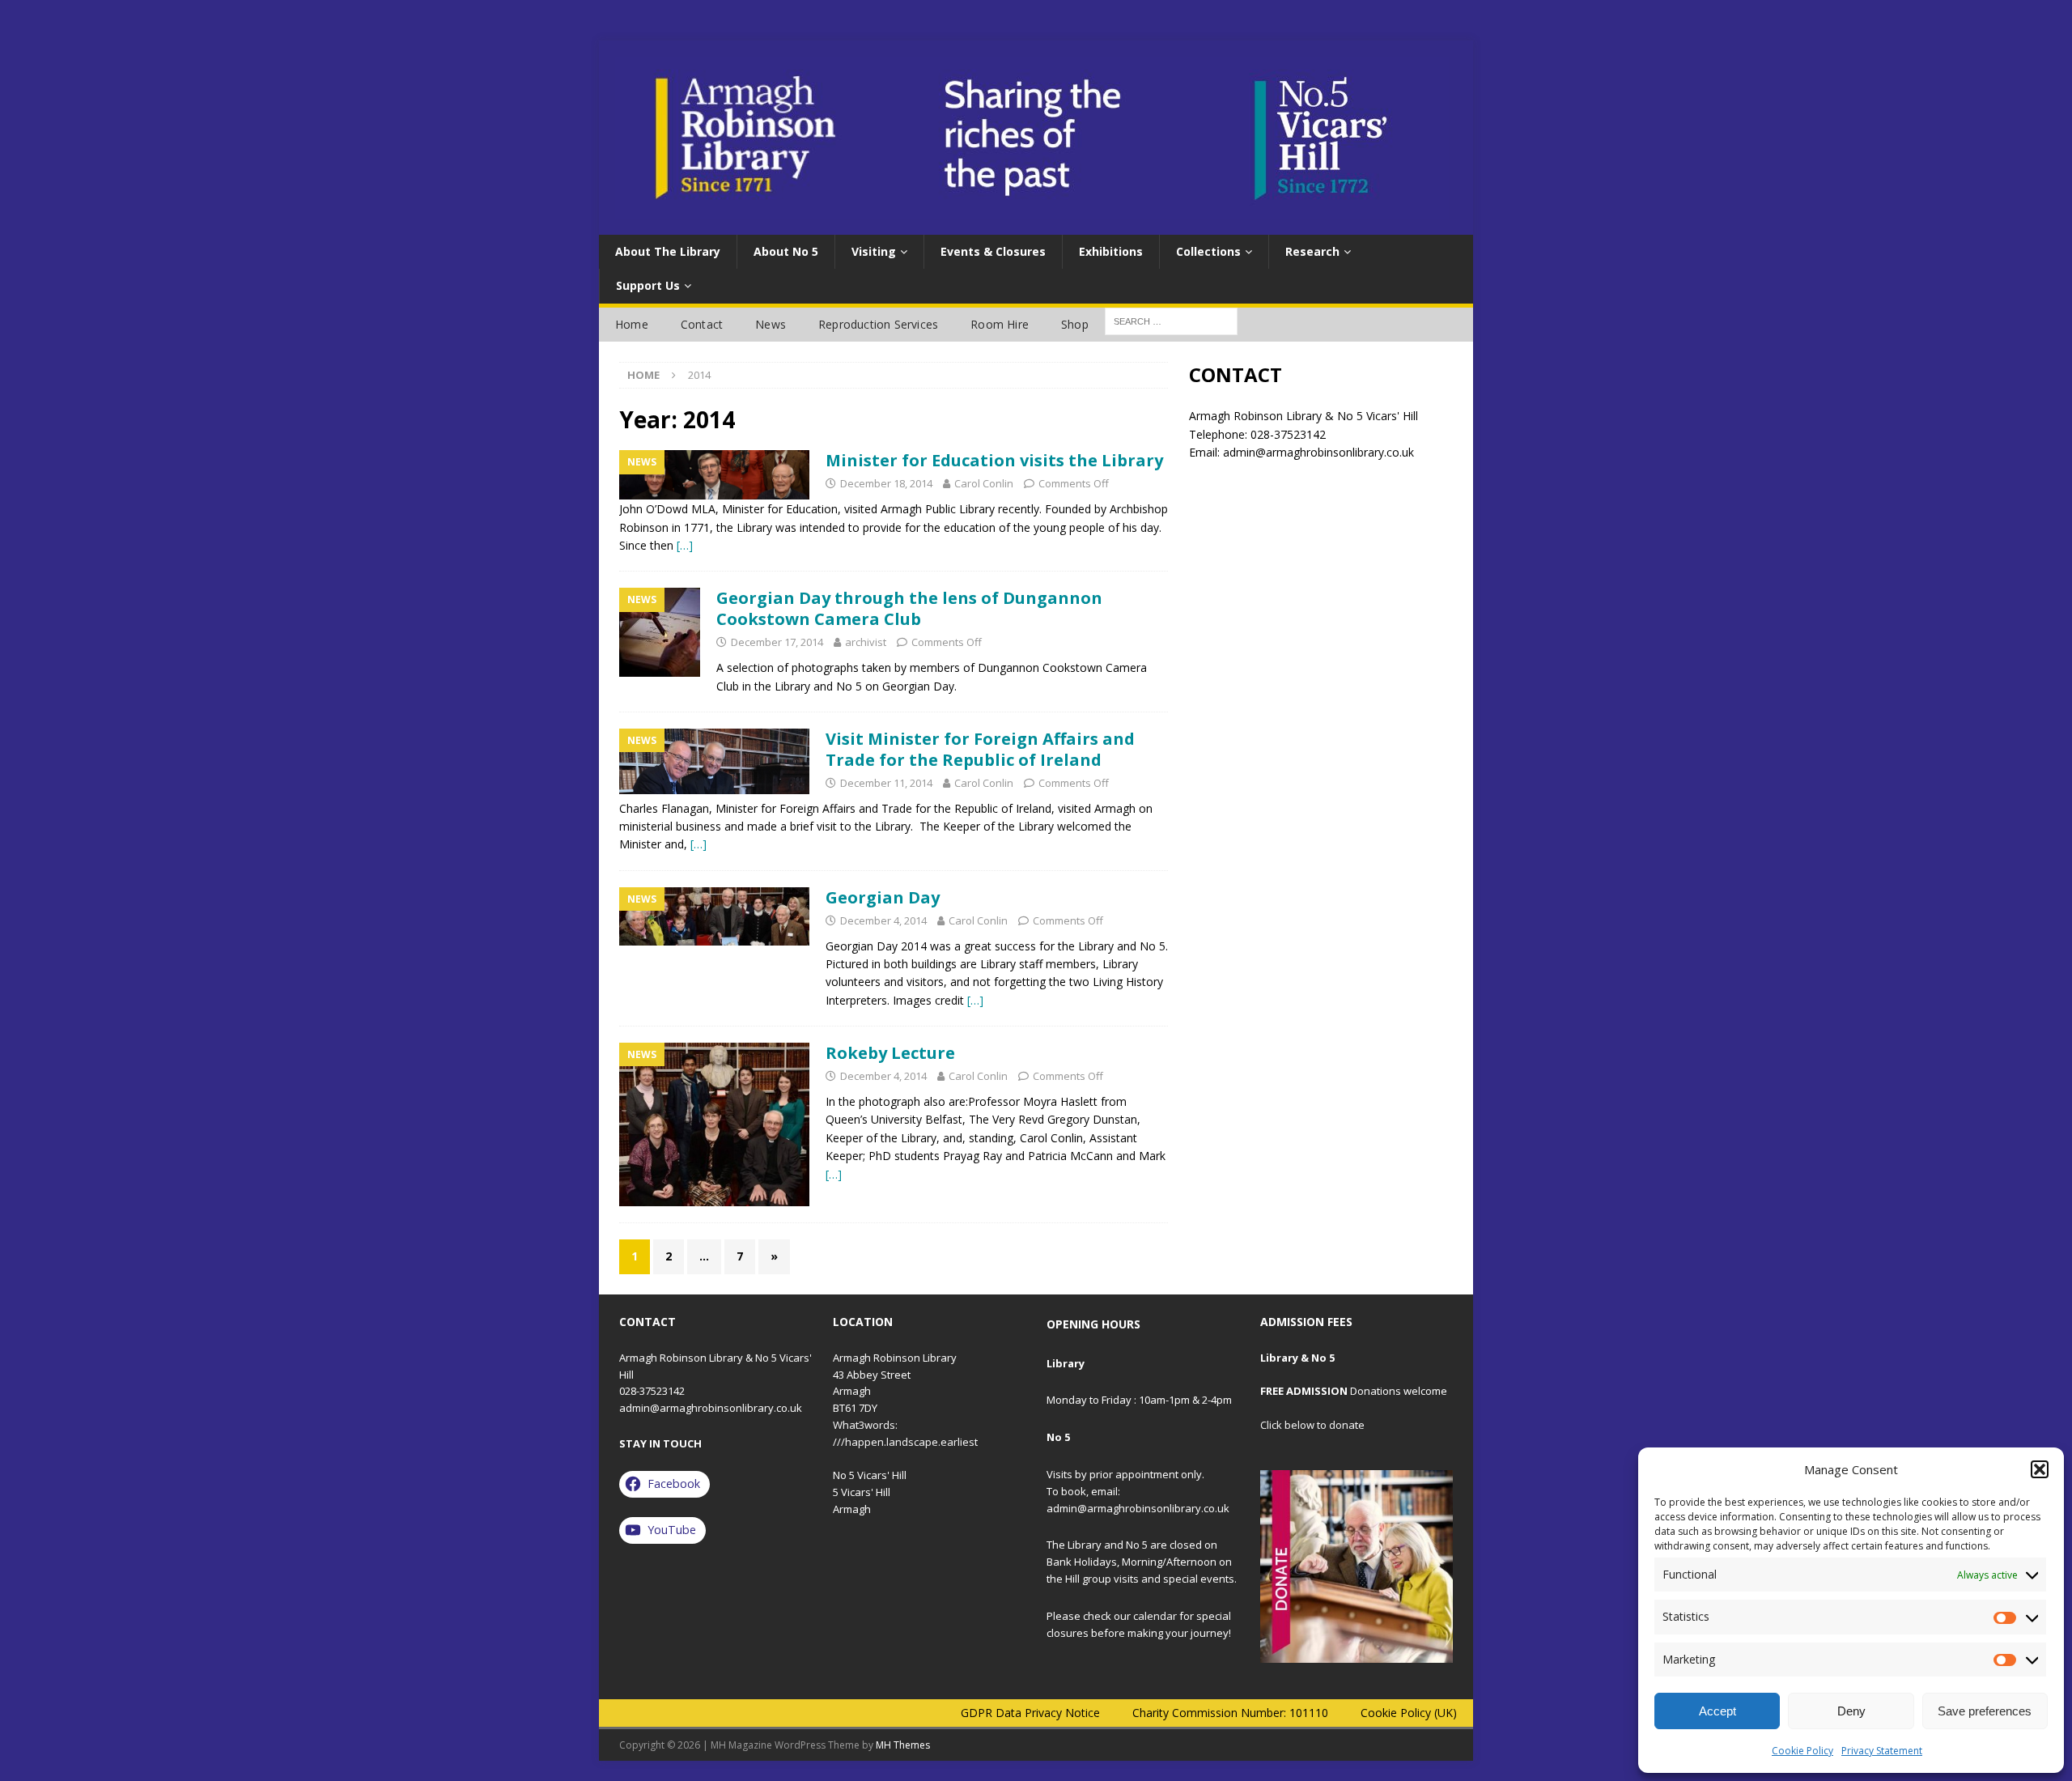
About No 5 (786, 251)
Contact (702, 324)
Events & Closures (993, 251)
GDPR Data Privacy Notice (1030, 1713)
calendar (1155, 1616)
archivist (866, 642)
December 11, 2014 (886, 783)
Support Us (648, 285)
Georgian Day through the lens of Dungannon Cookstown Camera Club (909, 608)
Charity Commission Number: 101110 (1230, 1713)
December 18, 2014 (886, 483)
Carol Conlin (984, 483)
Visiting (874, 251)
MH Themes (903, 1745)
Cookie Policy (1802, 1751)
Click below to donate (1312, 1425)
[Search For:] (1171, 320)
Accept (1717, 1711)
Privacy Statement (1882, 1751)
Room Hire (1000, 324)
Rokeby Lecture (890, 1053)
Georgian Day (883, 897)
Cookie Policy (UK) (1409, 1713)
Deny (1851, 1711)
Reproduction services (878, 324)
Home (632, 324)
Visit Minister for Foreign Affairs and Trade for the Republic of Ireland (980, 749)
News (771, 324)
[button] (2040, 1469)
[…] (685, 545)
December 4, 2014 (883, 920)
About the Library (668, 251)
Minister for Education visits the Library (994, 460)
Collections (1208, 251)
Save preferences (1985, 1711)
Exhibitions (1111, 251)
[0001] (1357, 1566)
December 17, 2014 (777, 642)
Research (1312, 251)
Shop (1075, 324)
